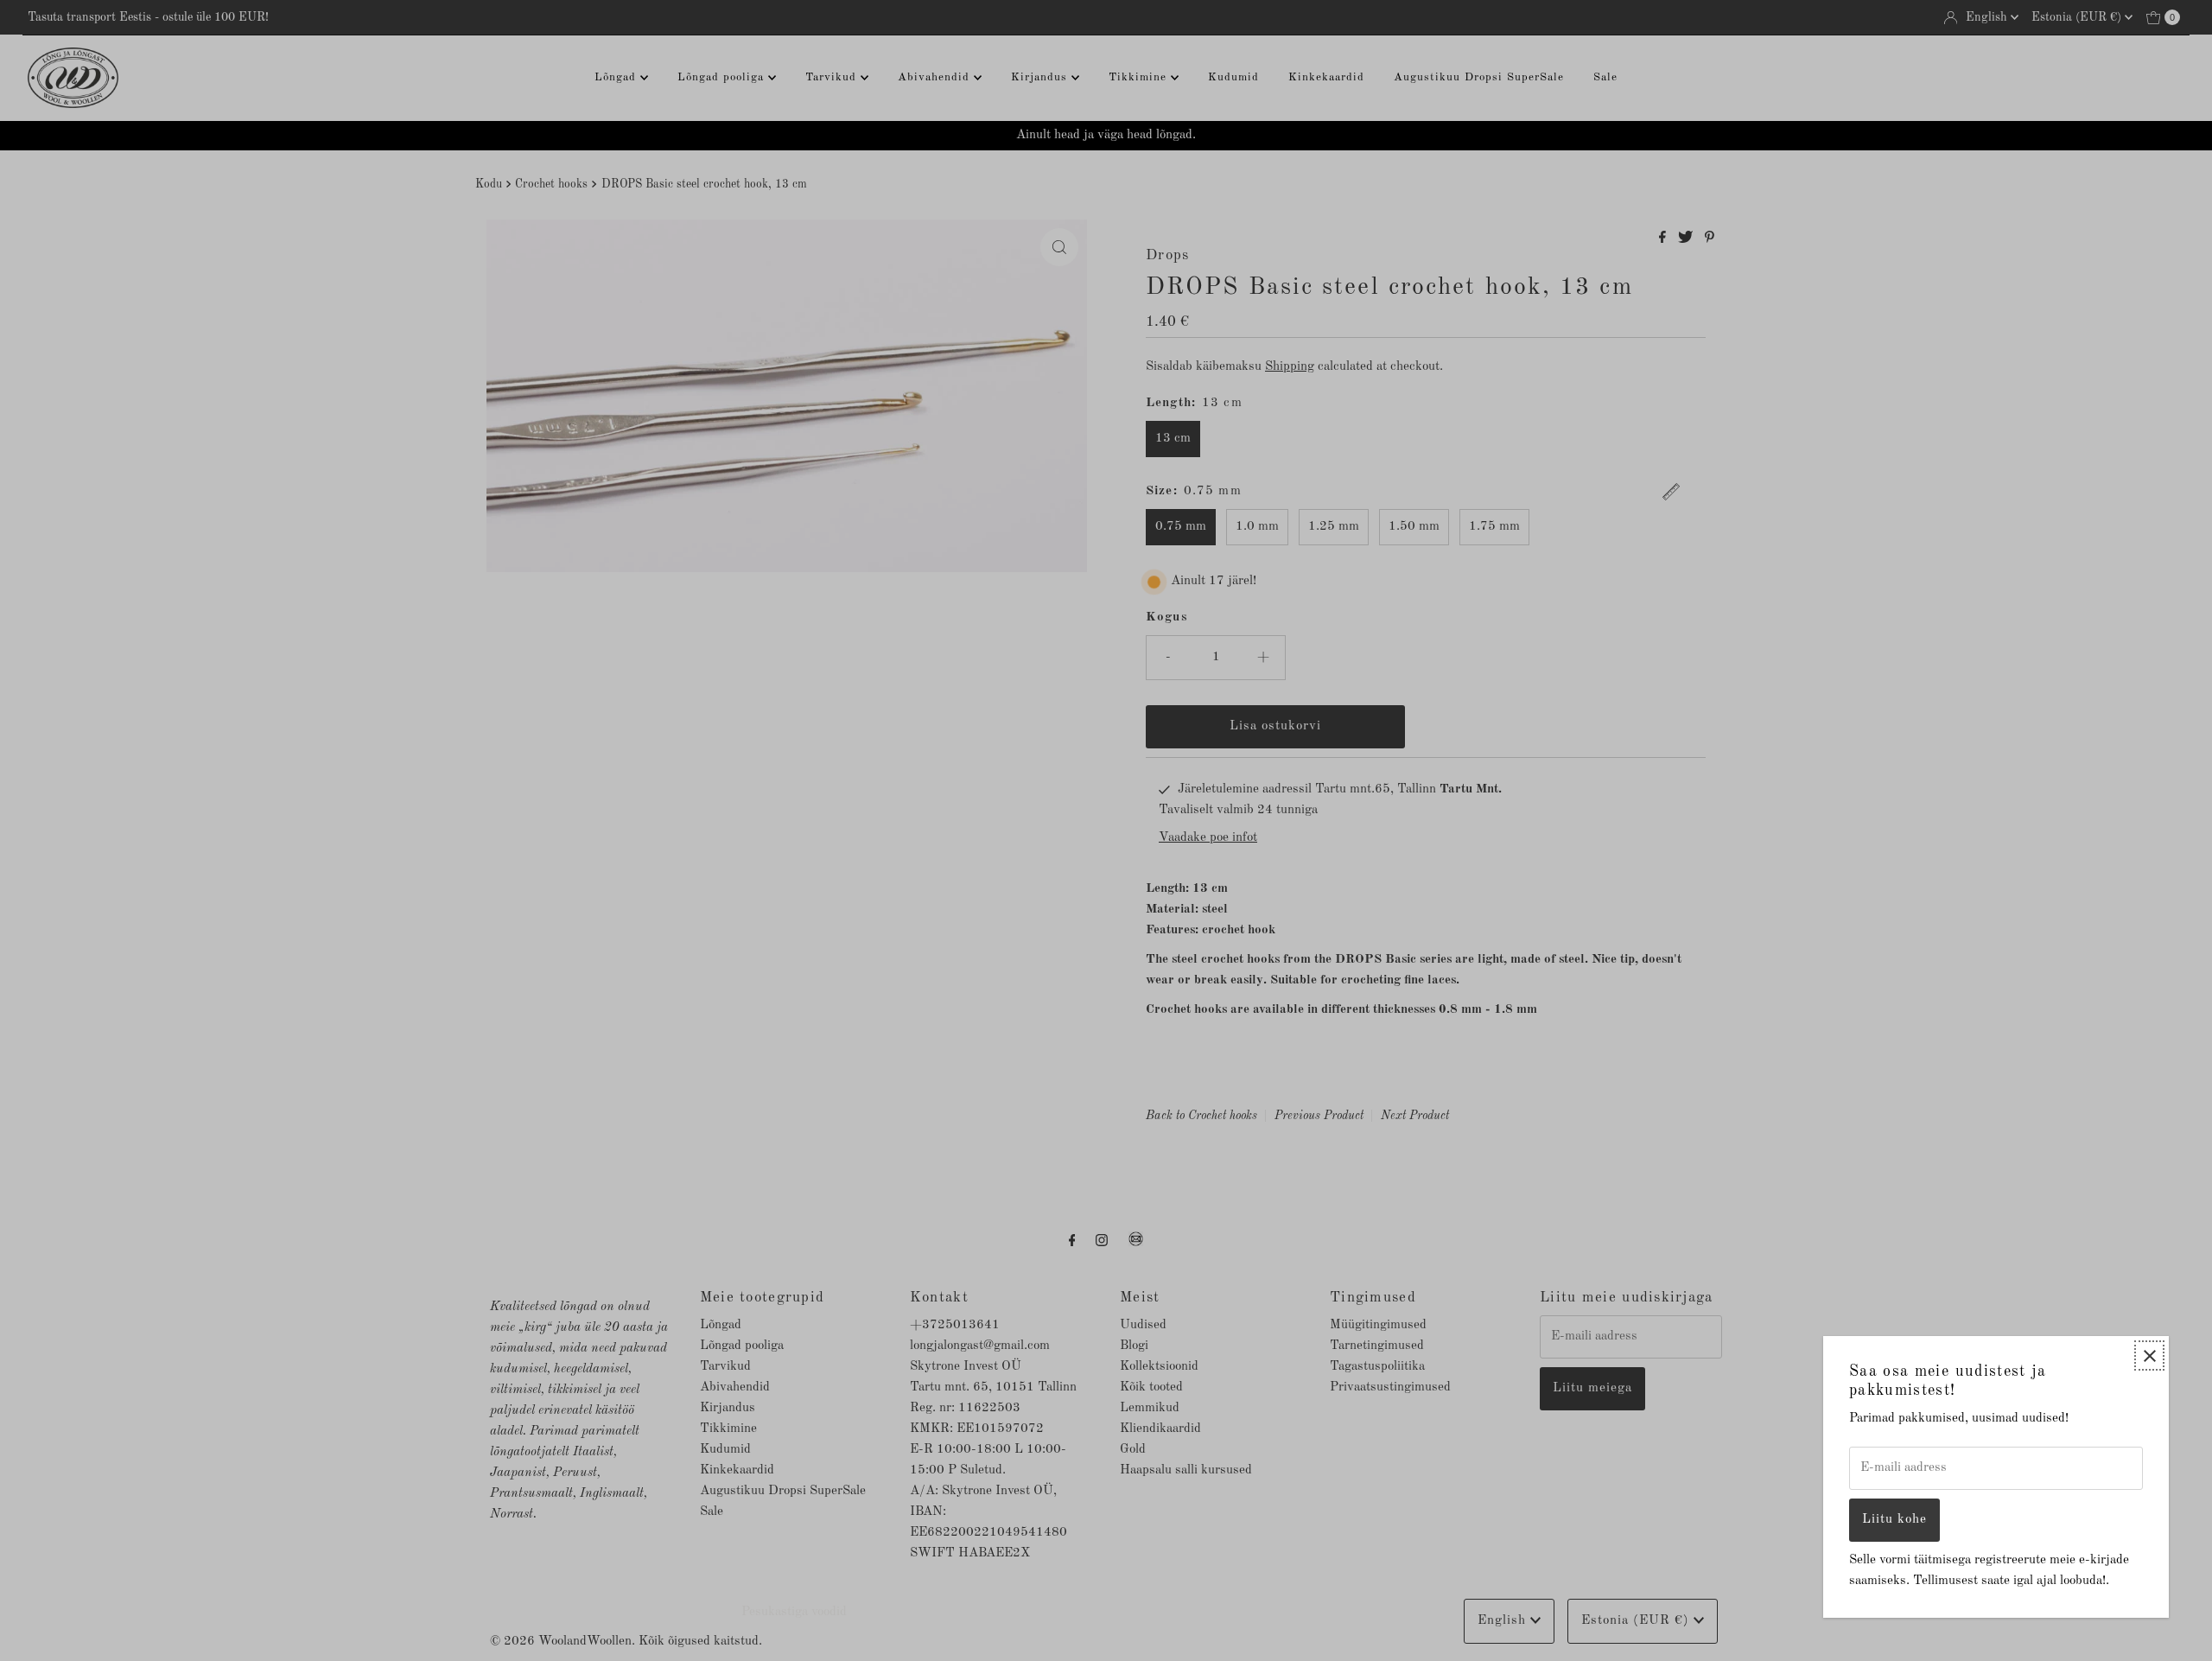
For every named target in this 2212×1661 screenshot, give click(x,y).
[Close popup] (2149, 1356)
